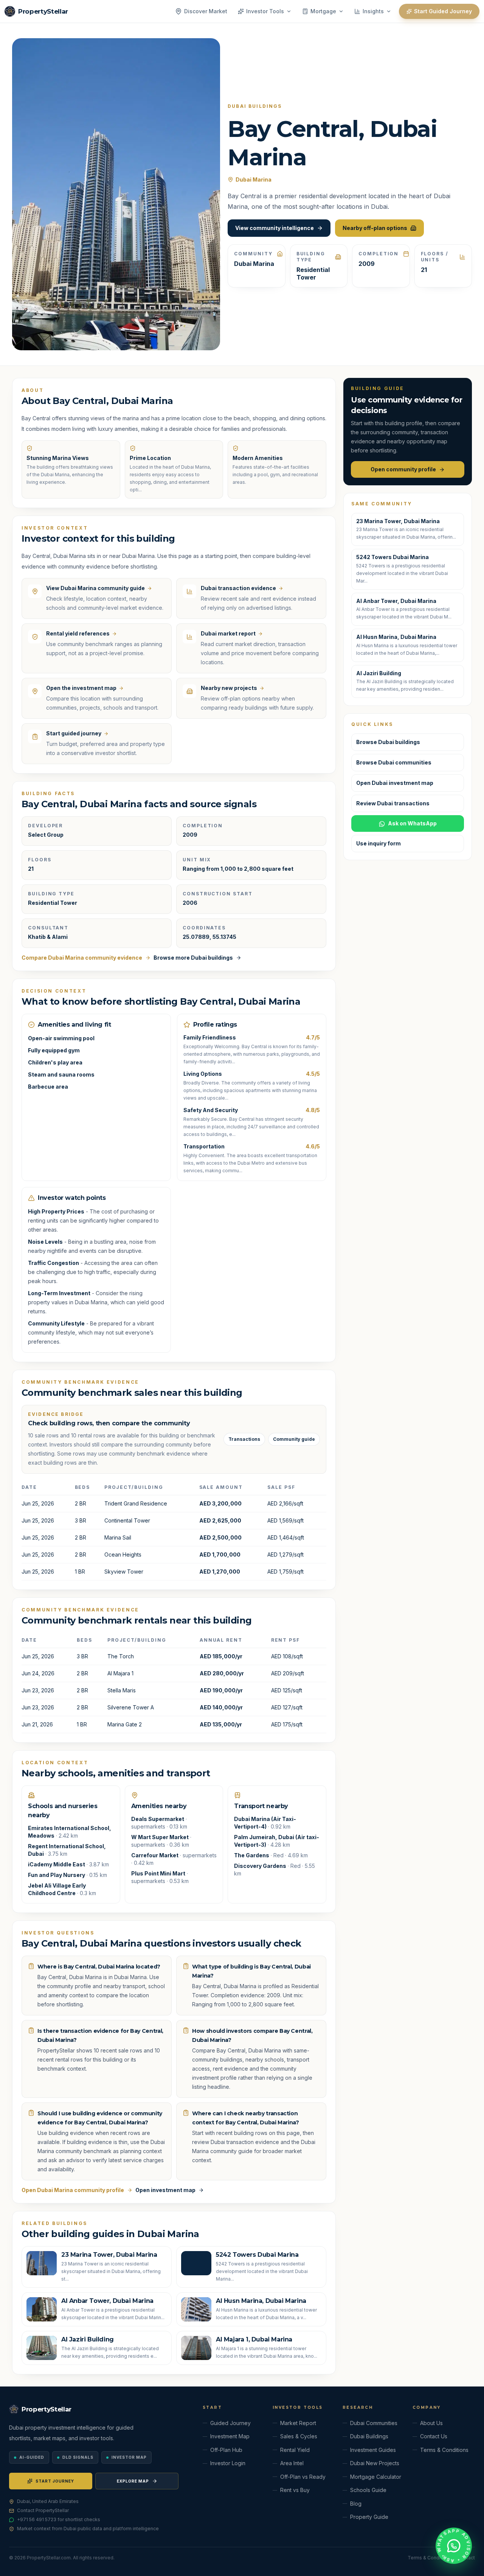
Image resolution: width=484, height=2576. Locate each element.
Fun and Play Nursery (57, 1875)
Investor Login (228, 2463)
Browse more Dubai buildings (193, 958)
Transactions (244, 1439)
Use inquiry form (379, 844)
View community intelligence (275, 228)
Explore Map (133, 2481)
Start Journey (55, 2481)
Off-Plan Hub (226, 2450)
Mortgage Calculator (376, 2477)
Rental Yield (295, 2450)
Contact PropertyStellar (43, 2510)
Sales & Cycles (299, 2436)
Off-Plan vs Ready (303, 2477)
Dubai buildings (255, 106)
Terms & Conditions (444, 2450)
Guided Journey (230, 2423)
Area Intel (292, 2463)
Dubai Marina (254, 179)
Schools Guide (368, 2490)
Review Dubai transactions (393, 804)
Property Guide (369, 2517)
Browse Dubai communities (394, 763)
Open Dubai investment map (395, 783)
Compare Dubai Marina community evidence (82, 958)
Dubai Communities (374, 2423)
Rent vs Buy (295, 2490)
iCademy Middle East (57, 1864)
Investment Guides (373, 2450)
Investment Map (230, 2436)
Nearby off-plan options (375, 228)
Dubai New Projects (375, 2463)
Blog (356, 2504)
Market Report (298, 2423)
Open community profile (403, 469)
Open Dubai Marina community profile (73, 2190)
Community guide (294, 1439)
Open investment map (165, 2190)
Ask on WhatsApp (412, 824)
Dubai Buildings (369, 2436)
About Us (431, 2423)
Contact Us (434, 2436)
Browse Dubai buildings (388, 742)
